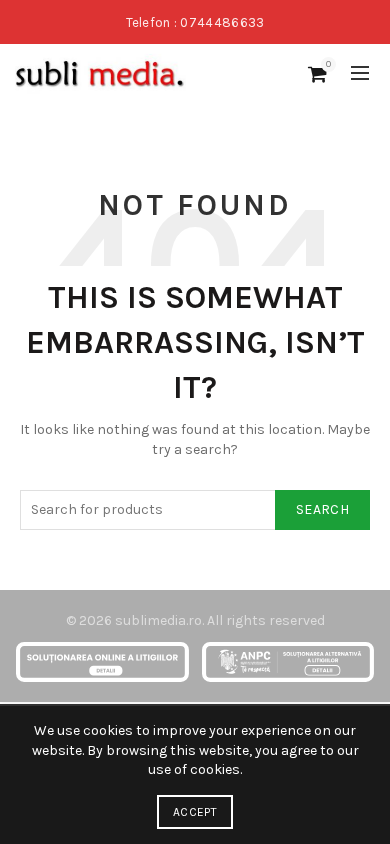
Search (322, 509)
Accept (195, 812)
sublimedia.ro (158, 620)
